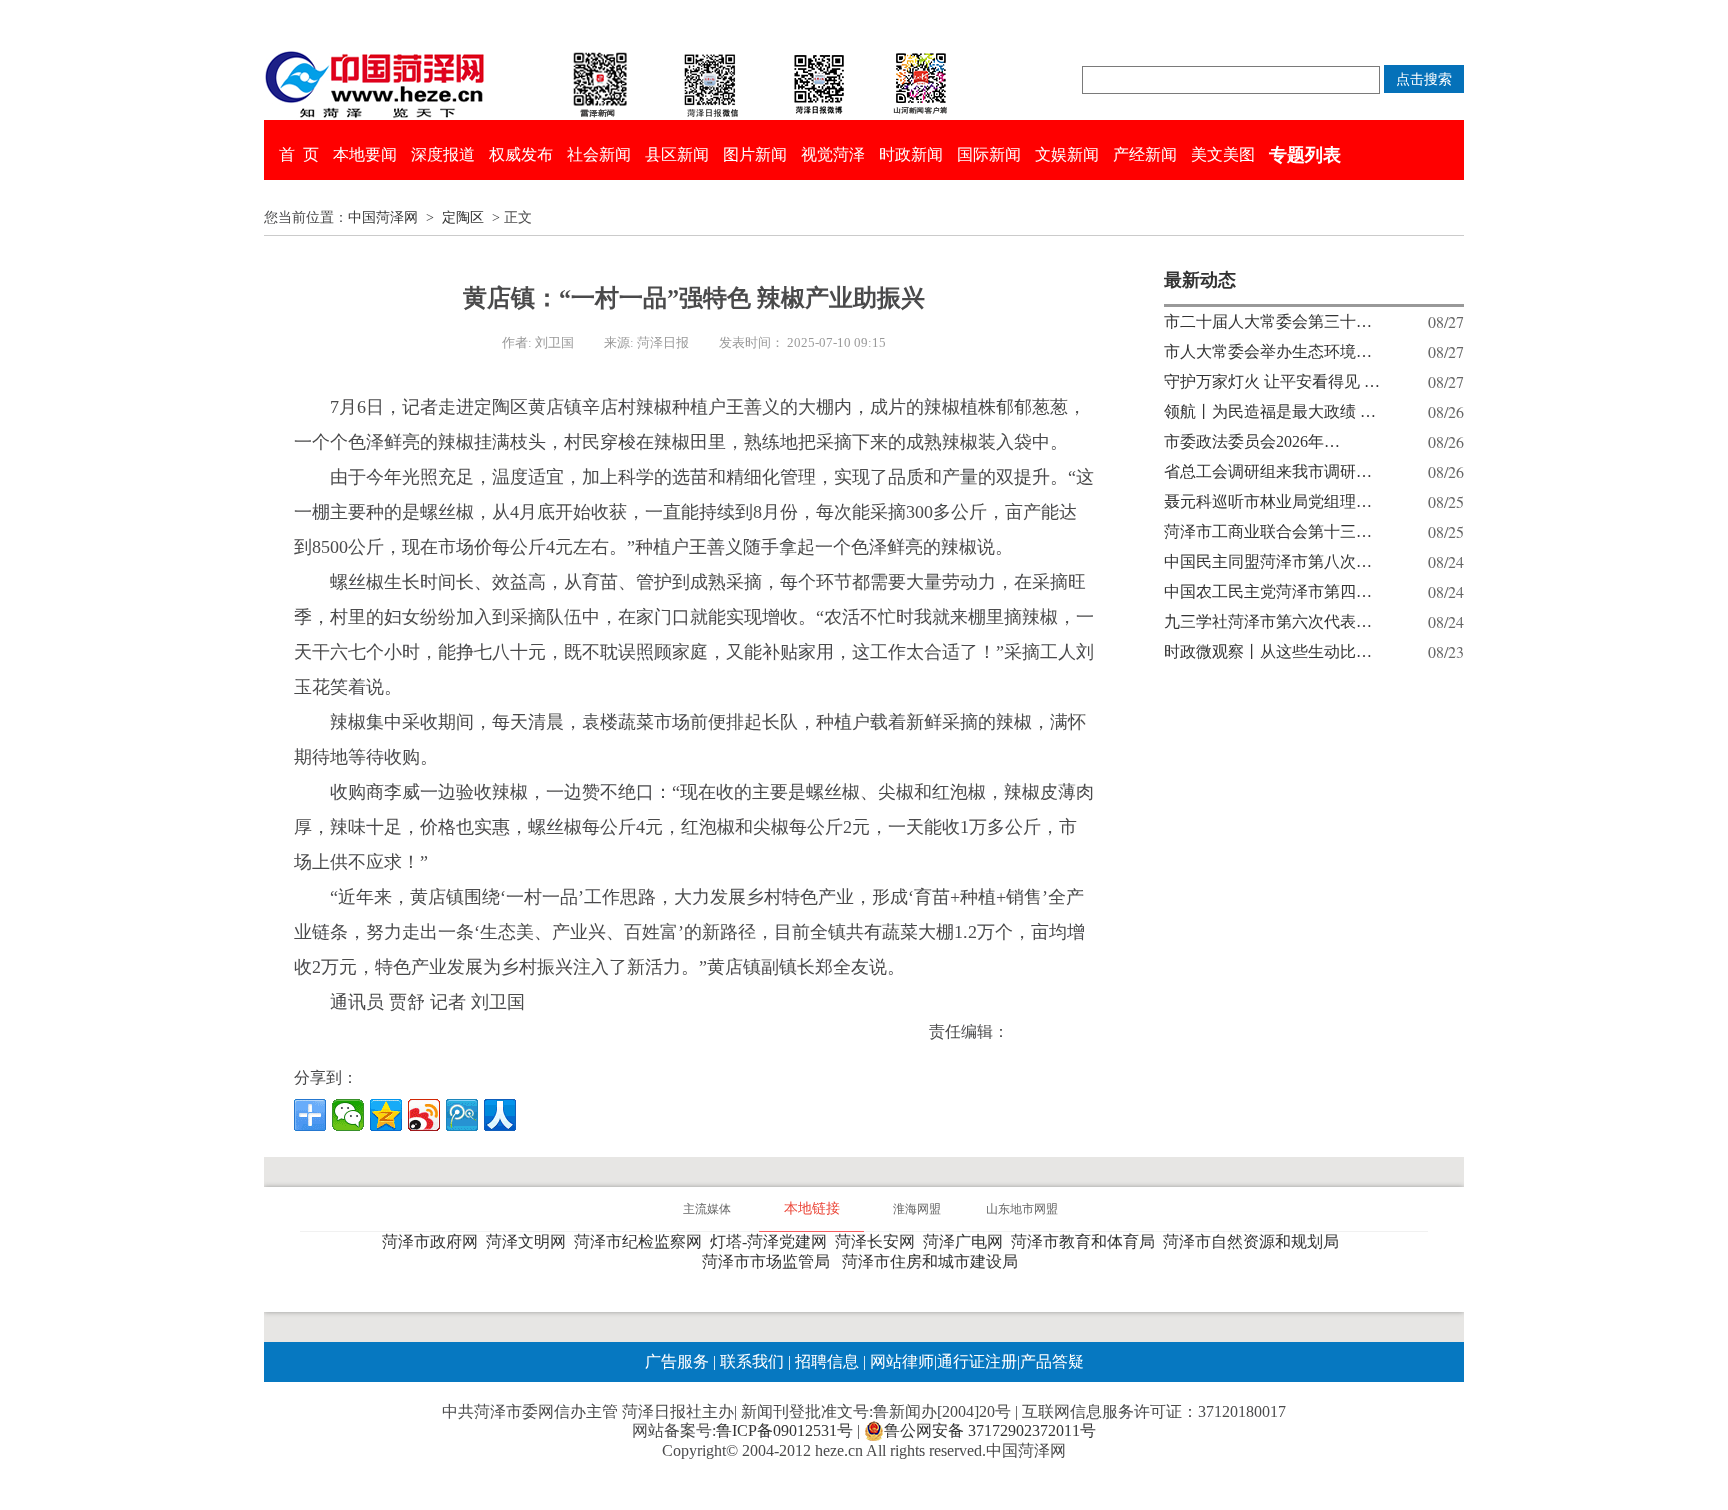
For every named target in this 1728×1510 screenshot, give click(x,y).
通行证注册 (977, 1361)
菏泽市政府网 (434, 1241)
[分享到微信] (348, 1115)
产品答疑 (1052, 1361)
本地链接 (812, 1208)
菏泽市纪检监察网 (642, 1241)
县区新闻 (677, 154)
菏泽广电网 (967, 1241)
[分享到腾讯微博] (462, 1115)
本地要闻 (365, 154)
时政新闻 (911, 154)
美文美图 (1223, 154)
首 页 (299, 154)
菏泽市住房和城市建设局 (934, 1261)
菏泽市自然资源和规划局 (1255, 1241)
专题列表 (1305, 155)
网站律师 (900, 1361)
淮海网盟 (917, 1209)
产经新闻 (1145, 154)
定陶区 (463, 217)
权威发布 (521, 154)
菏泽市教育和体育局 (1087, 1241)
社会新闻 (599, 154)
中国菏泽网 (383, 217)
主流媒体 (707, 1209)
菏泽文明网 (530, 1241)
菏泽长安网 (879, 1241)
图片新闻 (755, 154)
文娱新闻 (1067, 154)
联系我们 (752, 1361)
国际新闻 (989, 154)
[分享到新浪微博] (424, 1115)
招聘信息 (827, 1361)
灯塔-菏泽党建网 (772, 1241)
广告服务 (677, 1361)
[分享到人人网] (500, 1115)
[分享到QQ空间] (386, 1115)
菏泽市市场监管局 (770, 1261)
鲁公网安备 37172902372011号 (990, 1430)
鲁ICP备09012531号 (784, 1430)
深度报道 (443, 154)
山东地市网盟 (1022, 1209)
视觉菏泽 (833, 154)
